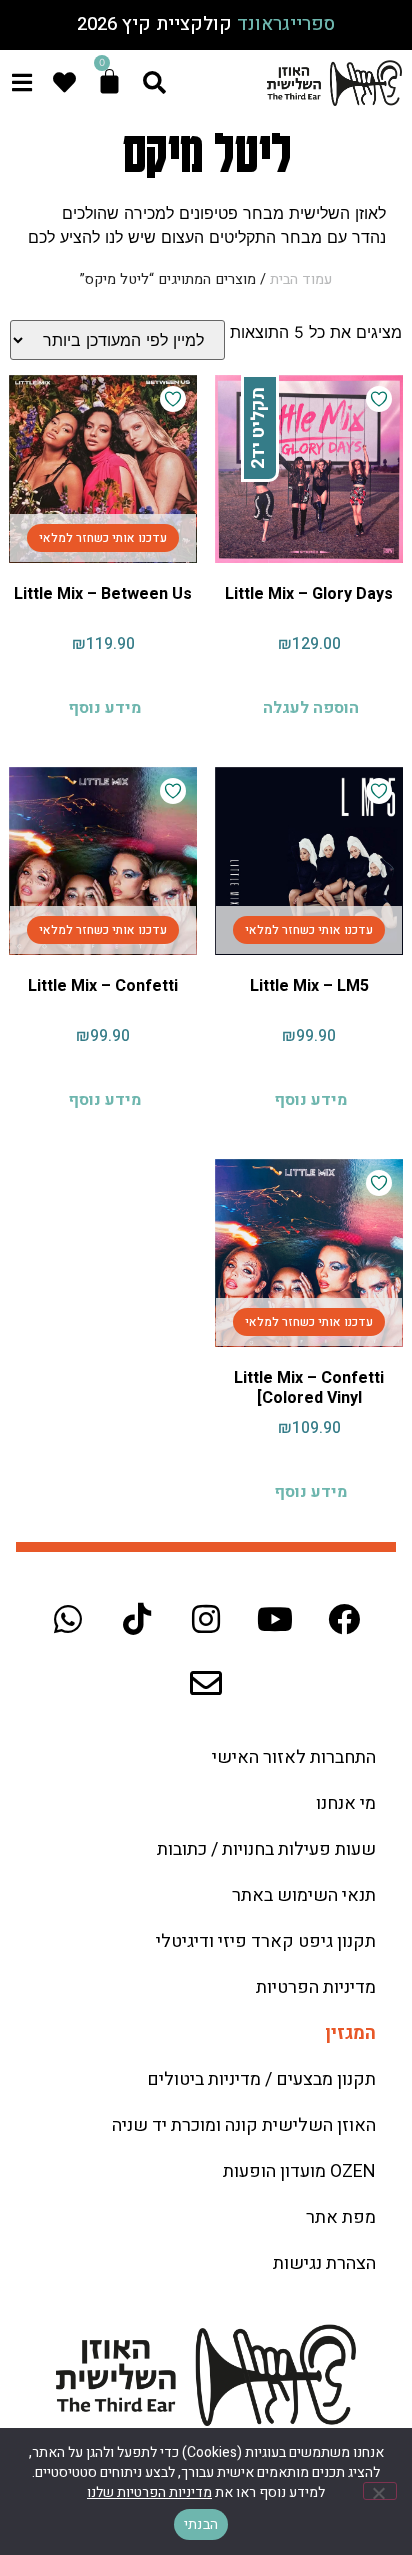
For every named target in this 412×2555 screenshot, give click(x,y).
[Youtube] (275, 1619)
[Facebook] (344, 1619)
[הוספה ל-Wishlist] (379, 399)
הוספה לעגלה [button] (311, 708)
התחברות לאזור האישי (294, 1757)
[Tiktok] (137, 1619)
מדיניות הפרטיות (316, 1987)
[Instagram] (206, 1619)
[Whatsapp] (68, 1619)
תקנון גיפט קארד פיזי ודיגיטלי (266, 1941)
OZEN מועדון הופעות (299, 2171)
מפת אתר (341, 2217)
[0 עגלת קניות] (109, 81)
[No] (380, 2491)
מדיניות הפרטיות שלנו (149, 2492)
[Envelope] (206, 1683)
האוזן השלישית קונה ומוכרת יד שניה (244, 2125)
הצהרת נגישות (324, 2263)
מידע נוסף (104, 708)
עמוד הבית (301, 279)
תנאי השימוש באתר (304, 1895)
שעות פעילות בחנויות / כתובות (266, 1849)
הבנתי (201, 2524)
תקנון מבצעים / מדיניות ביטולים (261, 2079)
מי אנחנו (346, 1803)
